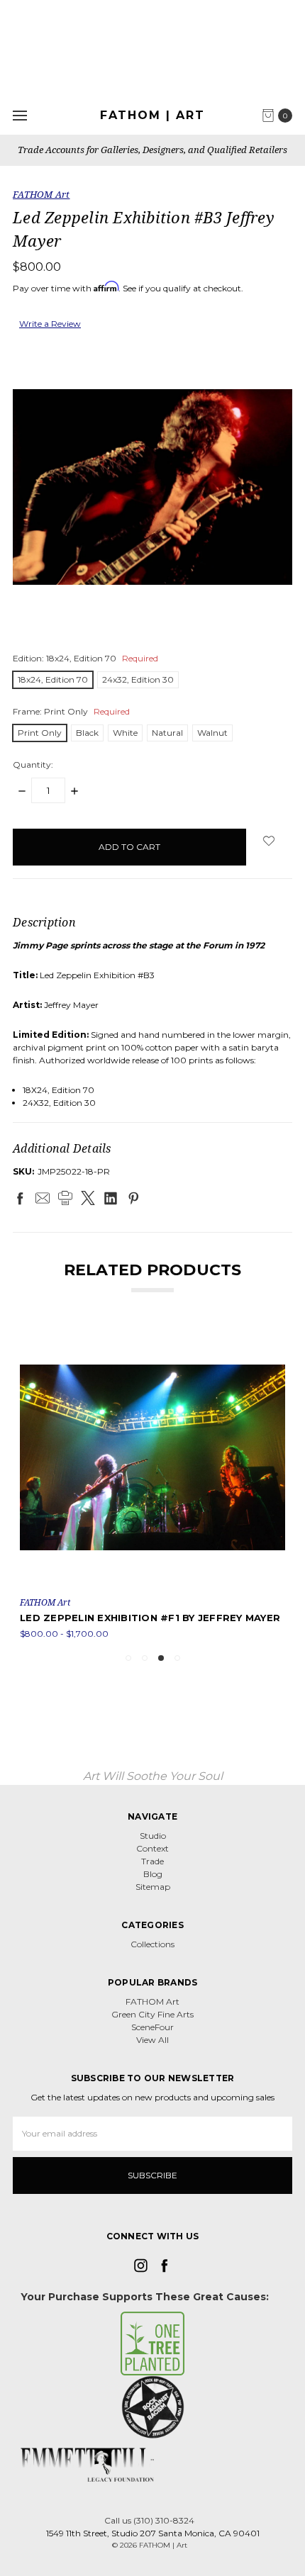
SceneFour (152, 2027)
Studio (153, 1836)
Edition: (85, 658)
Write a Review (50, 324)
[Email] (43, 1198)
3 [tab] (161, 1658)
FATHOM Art (152, 2001)
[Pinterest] (133, 1198)
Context (152, 1848)
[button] (153, 2343)
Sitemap (153, 1887)
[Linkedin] (111, 1198)
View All (152, 2040)
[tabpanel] (152, 1483)
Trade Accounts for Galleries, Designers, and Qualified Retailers (152, 150)
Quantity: (33, 765)
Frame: (71, 711)
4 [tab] (177, 1658)
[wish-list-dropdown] (269, 841)
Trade (152, 1861)
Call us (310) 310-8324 (149, 2520)
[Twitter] (88, 1198)
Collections (152, 1944)
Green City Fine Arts (152, 2014)
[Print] (65, 1198)
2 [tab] (145, 1658)
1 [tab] (128, 1658)
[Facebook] (20, 1198)
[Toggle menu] (20, 115)
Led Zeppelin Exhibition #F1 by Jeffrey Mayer (150, 1618)
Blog (153, 1874)
